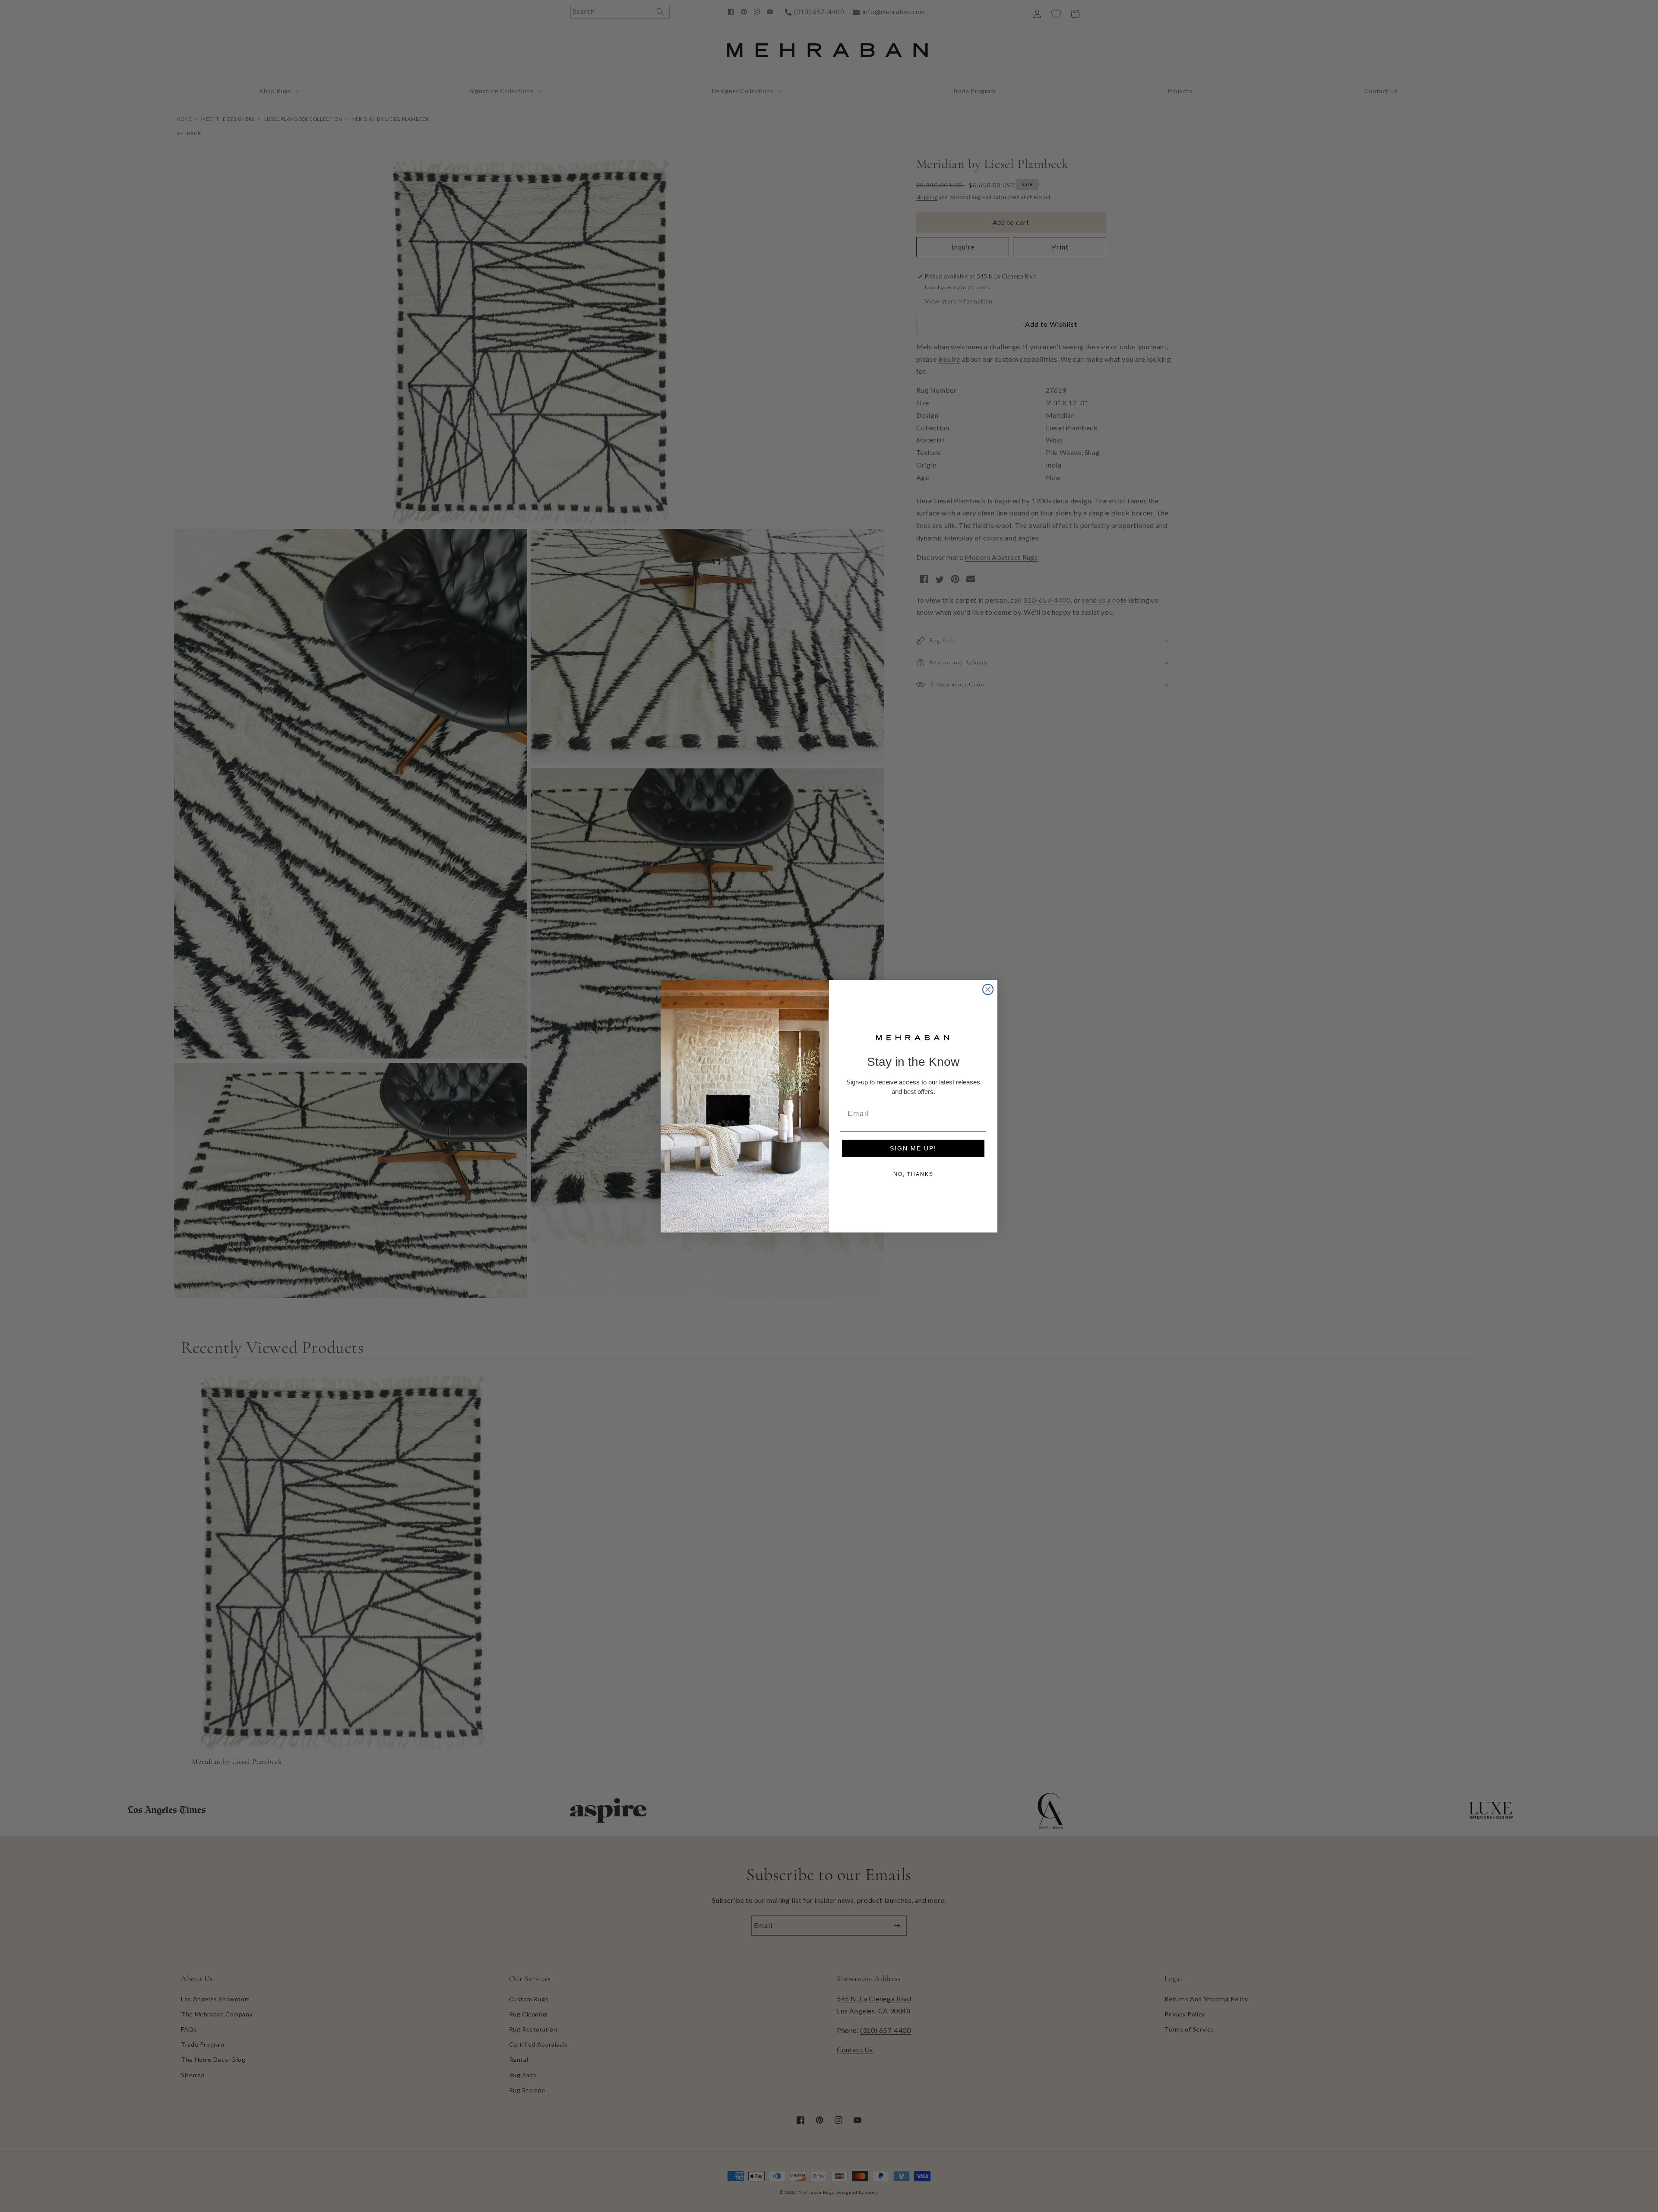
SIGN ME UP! (913, 1148)
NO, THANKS (913, 1174)
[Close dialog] (988, 989)
